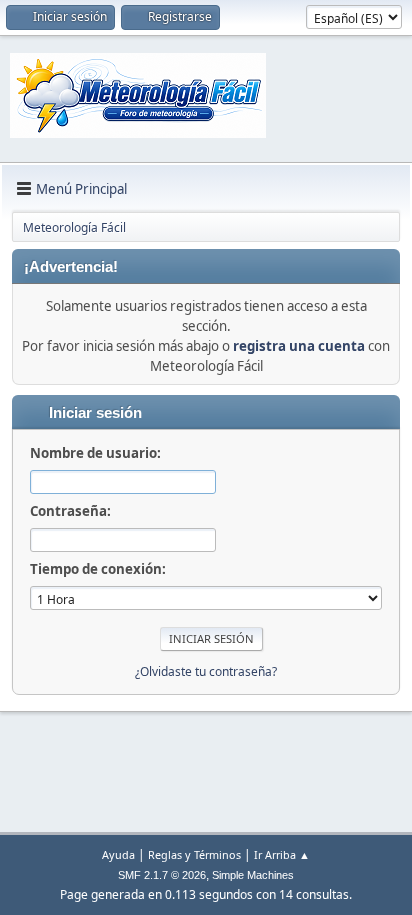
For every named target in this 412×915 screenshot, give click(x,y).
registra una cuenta (299, 346)
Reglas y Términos (194, 854)
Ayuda (118, 854)
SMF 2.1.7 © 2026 (162, 875)
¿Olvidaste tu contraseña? (206, 671)
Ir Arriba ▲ (282, 854)
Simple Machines (253, 875)
